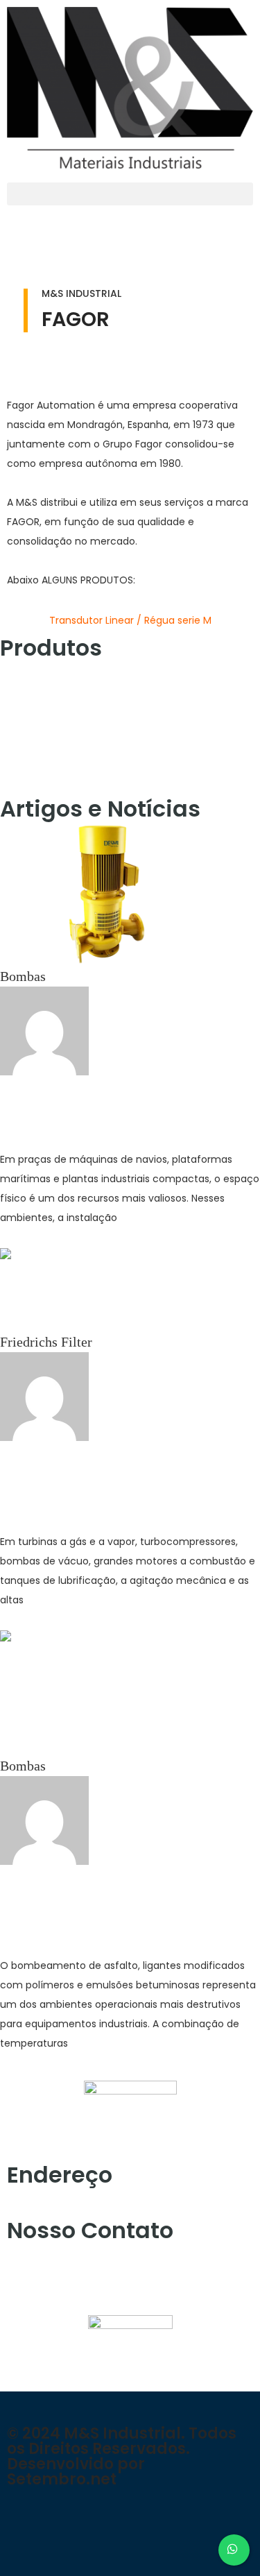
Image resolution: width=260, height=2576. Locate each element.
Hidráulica (30, 753)
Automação (32, 669)
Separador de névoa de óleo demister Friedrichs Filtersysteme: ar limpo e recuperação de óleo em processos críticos (113, 1483)
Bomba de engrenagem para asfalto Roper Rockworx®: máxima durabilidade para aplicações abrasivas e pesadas (119, 1907)
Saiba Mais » (37, 1238)
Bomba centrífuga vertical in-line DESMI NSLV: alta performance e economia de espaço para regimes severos (121, 1109)
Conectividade (41, 690)
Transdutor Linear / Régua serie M (130, 620)
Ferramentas (35, 732)
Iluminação (32, 774)
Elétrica (22, 711)
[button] (130, 194)
